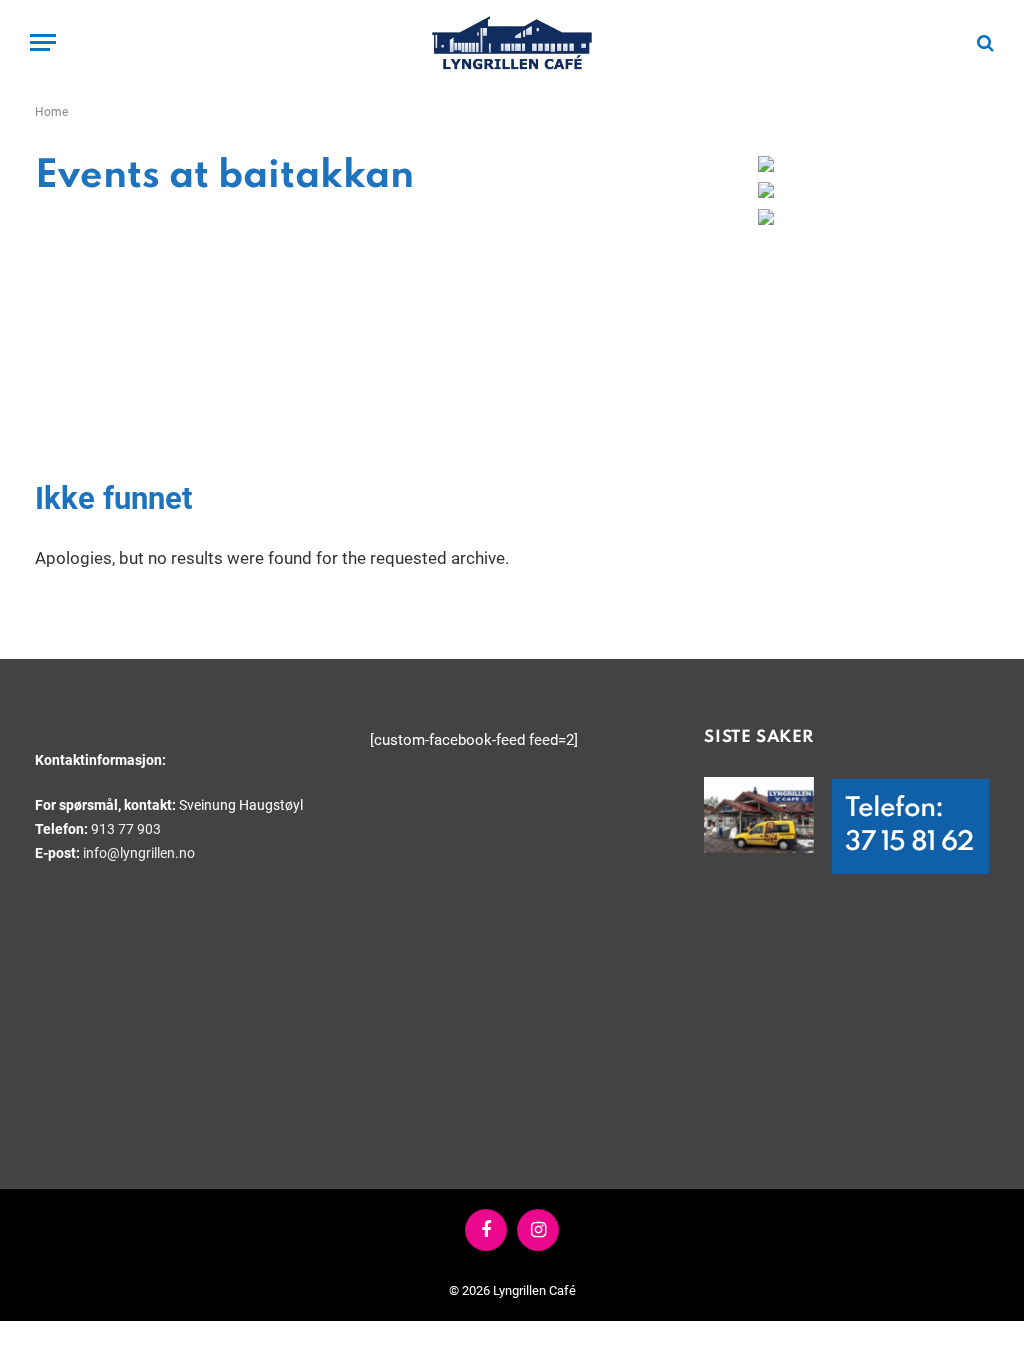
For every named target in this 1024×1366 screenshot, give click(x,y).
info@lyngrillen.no (139, 853)
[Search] (983, 42)
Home (51, 112)
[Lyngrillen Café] (511, 42)
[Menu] (43, 42)
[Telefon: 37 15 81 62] (759, 815)
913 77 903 (126, 829)
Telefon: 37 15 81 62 (909, 825)
